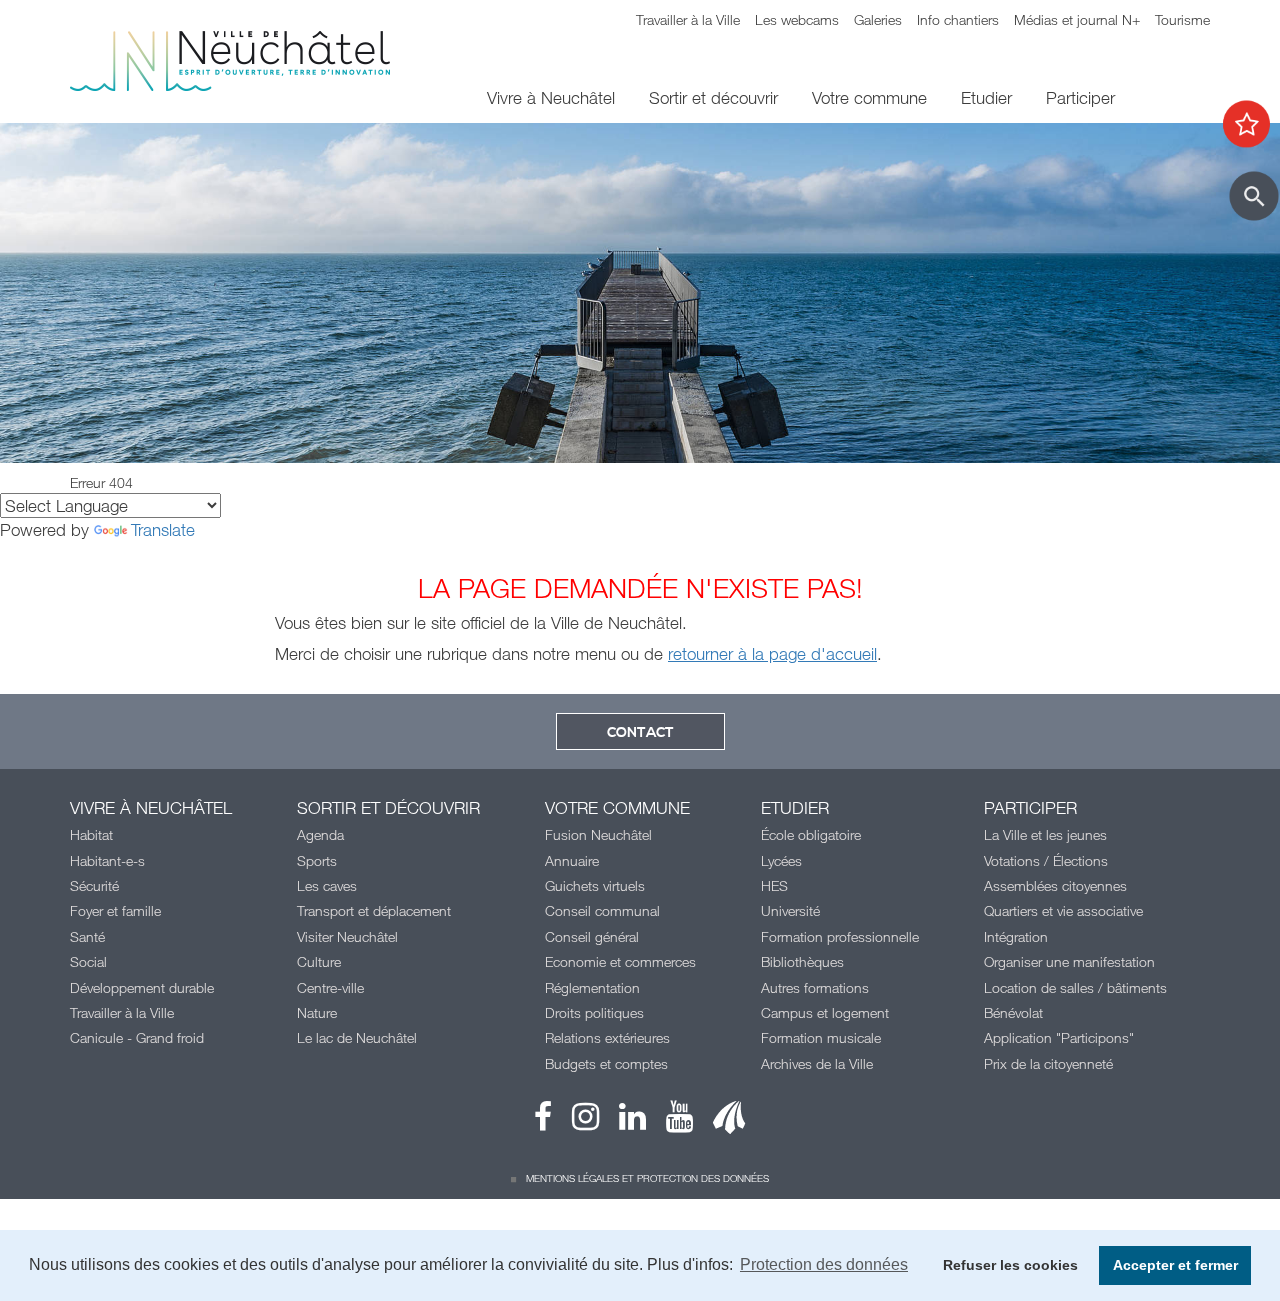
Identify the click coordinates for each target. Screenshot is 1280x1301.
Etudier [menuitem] (986, 97)
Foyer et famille (115, 910)
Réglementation (592, 987)
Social (88, 961)
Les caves (327, 885)
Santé (87, 936)
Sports (317, 860)
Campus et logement (825, 1012)
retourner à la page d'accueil (772, 653)
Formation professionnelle (840, 936)
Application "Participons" (1059, 1037)
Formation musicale (821, 1037)
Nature (317, 1012)
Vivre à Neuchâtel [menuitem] (551, 97)
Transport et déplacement (374, 910)
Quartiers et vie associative (1063, 910)
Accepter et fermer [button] (1175, 1265)
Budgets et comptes (606, 1063)
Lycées (781, 860)
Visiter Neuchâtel (347, 936)
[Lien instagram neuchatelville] (575, 1121)
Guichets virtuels (595, 885)
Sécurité (94, 885)
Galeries (878, 19)
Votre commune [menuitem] (869, 97)
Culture (319, 961)
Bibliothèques (802, 961)
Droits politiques (594, 1012)
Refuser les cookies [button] (1010, 1265)
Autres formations (815, 987)
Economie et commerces (620, 961)
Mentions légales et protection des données (647, 1178)
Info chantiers (958, 19)
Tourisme (1182, 19)
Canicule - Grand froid (137, 1037)
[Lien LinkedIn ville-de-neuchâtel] (622, 1121)
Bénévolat (1013, 1012)
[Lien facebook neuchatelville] (543, 1121)
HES (774, 885)
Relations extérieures (607, 1037)
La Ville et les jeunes (1045, 834)
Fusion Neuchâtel (598, 834)
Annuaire (572, 860)
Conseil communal (602, 910)
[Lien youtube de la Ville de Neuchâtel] (669, 1121)
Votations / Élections (1046, 860)
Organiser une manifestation (1069, 961)
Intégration (1016, 936)
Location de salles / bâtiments (1075, 987)
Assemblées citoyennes (1055, 885)
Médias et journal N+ (1077, 19)
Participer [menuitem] (1080, 97)
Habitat (91, 834)
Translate (163, 529)
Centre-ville (330, 987)
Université (790, 910)
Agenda (320, 834)
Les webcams (797, 19)
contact (640, 733)
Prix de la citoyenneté (1048, 1063)
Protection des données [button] (824, 1264)
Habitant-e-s (107, 860)
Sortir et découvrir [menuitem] (713, 97)
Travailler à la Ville (688, 19)
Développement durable (142, 987)
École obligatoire (811, 834)
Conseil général (592, 936)
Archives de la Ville (817, 1063)
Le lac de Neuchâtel (357, 1037)
